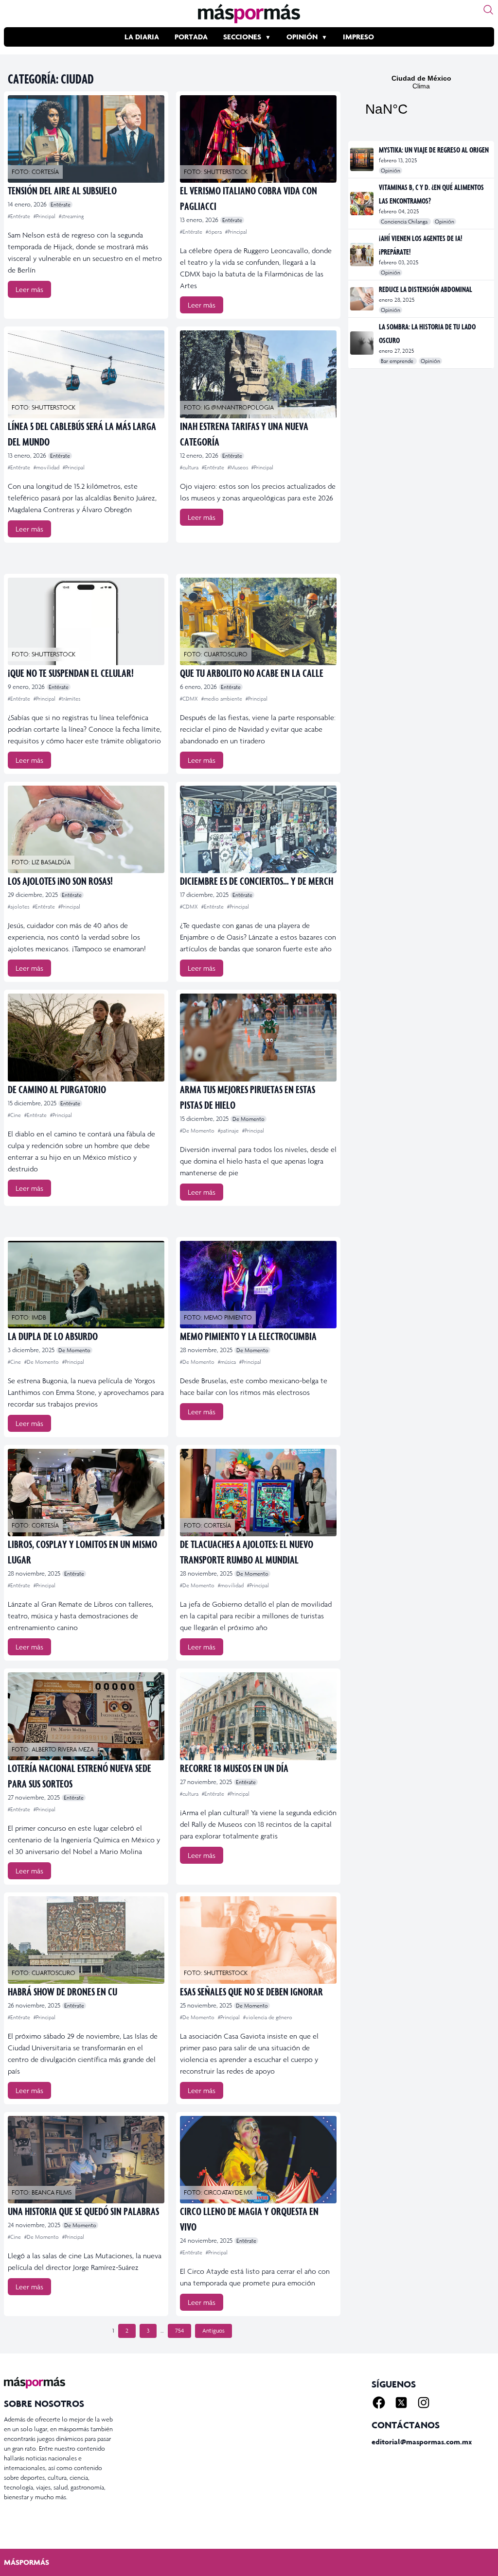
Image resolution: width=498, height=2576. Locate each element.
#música (228, 1362)
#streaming (71, 216)
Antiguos (213, 2331)
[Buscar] (488, 10)
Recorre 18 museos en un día (234, 1768)
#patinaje (229, 1131)
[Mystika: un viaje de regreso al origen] (363, 159)
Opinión (302, 37)
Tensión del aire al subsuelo (62, 190)
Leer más (29, 289)
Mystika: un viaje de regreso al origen (434, 150)
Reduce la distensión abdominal (426, 289)
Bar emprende (398, 361)
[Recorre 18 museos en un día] (258, 1716)
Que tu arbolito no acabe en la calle (252, 673)
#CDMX (190, 699)
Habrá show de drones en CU (62, 1991)
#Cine (15, 1115)
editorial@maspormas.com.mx (422, 2442)
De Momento (249, 1119)
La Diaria (142, 37)
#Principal (45, 216)
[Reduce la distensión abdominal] (363, 299)
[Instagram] (424, 2403)
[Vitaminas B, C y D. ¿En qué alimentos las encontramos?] (363, 204)
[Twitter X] (401, 2403)
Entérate (61, 205)
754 (179, 2331)
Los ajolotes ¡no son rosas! (60, 881)
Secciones (242, 37)
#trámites (70, 699)
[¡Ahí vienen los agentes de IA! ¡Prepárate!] (363, 255)
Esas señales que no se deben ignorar (251, 1991)
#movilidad (47, 467)
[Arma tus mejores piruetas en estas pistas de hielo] (258, 1037)
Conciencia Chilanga (405, 222)
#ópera (214, 232)
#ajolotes (19, 907)
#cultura (190, 467)
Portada (191, 37)
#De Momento (198, 1131)
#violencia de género (268, 2017)
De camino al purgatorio (57, 1089)
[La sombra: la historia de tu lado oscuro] (363, 343)
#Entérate (20, 216)
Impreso (358, 37)
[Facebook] (379, 2403)
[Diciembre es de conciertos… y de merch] (258, 829)
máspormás (27, 2562)
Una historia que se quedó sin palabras (83, 2211)
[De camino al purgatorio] (86, 1037)
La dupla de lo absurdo (53, 1336)
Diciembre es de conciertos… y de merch (257, 881)
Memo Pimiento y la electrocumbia (248, 1336)
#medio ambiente (222, 699)
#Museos (239, 467)
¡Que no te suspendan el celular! (71, 673)
